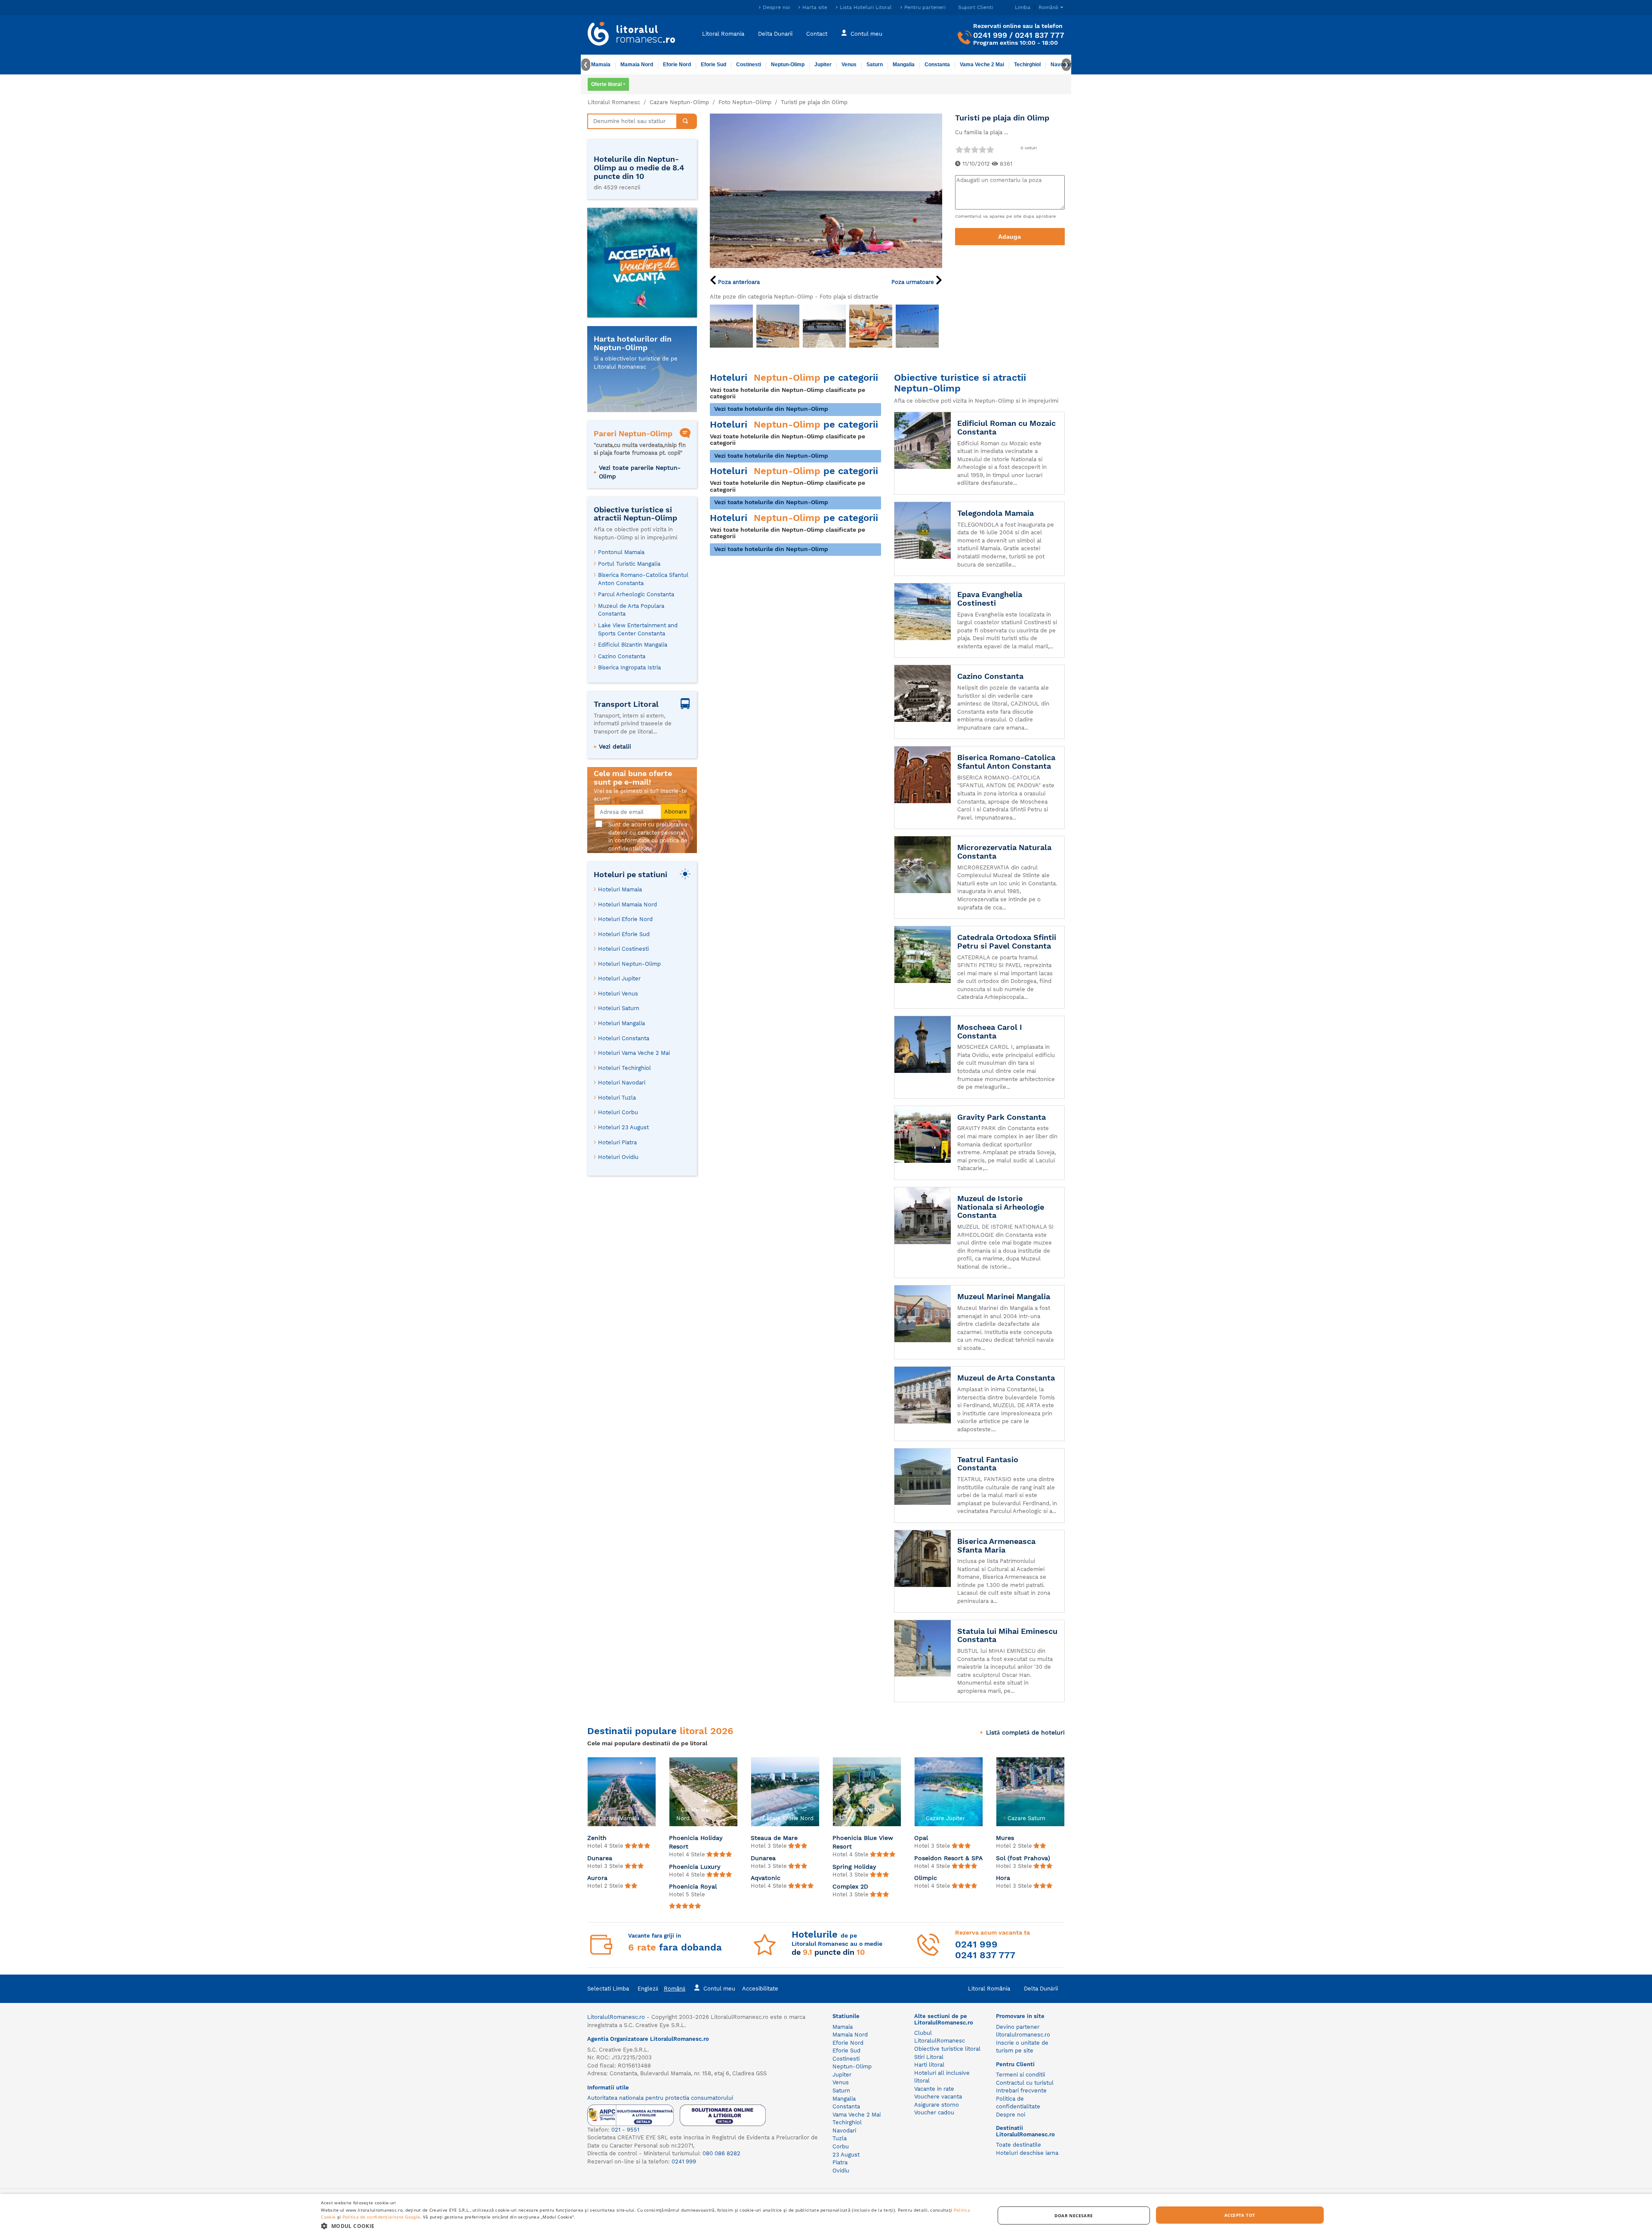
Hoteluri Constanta (624, 1038)
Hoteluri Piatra (617, 1142)
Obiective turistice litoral (947, 2049)
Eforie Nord (677, 65)
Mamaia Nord (637, 65)
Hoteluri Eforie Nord (625, 919)
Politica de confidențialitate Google (381, 2217)
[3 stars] (974, 149)
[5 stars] (990, 149)
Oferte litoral (606, 84)
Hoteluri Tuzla (617, 1098)
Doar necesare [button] (1074, 2215)
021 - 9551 (625, 2130)
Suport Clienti (975, 7)
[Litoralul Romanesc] (632, 35)
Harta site (815, 7)
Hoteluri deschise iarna (1027, 2153)
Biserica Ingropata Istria (629, 667)
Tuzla (840, 2138)
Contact (817, 33)
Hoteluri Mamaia (620, 889)
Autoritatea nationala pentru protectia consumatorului (660, 2098)
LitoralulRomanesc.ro (616, 2017)
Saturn (875, 65)
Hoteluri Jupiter (619, 978)
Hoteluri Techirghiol (624, 1068)
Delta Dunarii (775, 33)
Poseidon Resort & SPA (948, 1858)
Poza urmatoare (914, 282)
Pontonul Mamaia (621, 552)
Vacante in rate (934, 2089)
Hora (1003, 1878)
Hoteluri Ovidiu (618, 1157)
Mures (1005, 1838)
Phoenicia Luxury (695, 1867)
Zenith (597, 1838)
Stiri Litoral (929, 2057)
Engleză (648, 1989)
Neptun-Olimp (788, 65)
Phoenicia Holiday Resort (696, 1842)
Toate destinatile (1019, 2145)
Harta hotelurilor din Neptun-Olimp (633, 343)
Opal (921, 1838)
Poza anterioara (738, 282)
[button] (648, 2226)
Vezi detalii (615, 746)
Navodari (844, 2131)
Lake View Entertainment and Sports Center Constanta (638, 629)
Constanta (937, 65)
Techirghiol (1027, 65)
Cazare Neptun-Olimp (679, 102)
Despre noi (776, 7)
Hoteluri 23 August (623, 1127)
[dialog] (826, 2215)
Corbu (841, 2146)
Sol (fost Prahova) (1023, 1858)
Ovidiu (841, 2171)
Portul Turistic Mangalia (629, 564)
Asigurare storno (937, 2105)
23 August (846, 2155)
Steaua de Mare (774, 1838)
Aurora (597, 1878)
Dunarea (600, 1858)
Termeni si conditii (1020, 2075)
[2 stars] (967, 149)
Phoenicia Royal (693, 1886)
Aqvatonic (766, 1878)
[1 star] (959, 149)
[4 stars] (982, 149)
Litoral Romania (723, 33)
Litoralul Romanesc (614, 102)
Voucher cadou (934, 2112)
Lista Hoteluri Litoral (866, 7)
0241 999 (990, 35)
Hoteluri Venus (618, 994)
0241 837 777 (1040, 35)
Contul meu (866, 33)
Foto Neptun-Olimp (745, 102)
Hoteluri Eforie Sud (624, 934)
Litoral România (989, 1989)
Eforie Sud (714, 65)
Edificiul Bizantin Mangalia (633, 645)
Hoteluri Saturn (619, 1008)
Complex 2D (850, 1886)
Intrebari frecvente (1021, 2091)
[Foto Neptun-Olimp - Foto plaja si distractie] (731, 326)
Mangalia (904, 65)
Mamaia (601, 65)
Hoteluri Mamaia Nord (627, 904)
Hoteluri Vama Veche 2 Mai (634, 1053)
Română (675, 1989)
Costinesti (749, 65)
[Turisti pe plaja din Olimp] (826, 190)
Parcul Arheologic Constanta (636, 594)
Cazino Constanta (622, 656)
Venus (849, 65)
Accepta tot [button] (1240, 2215)
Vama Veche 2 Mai (982, 65)
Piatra (840, 2162)
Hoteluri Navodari (622, 1083)
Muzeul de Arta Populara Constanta (631, 610)
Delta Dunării (1041, 1989)
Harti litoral (929, 2065)
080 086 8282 (721, 2153)
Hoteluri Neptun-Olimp (629, 964)
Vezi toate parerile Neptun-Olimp (640, 472)
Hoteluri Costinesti (623, 949)
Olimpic (926, 1878)
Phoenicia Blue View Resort (863, 1842)
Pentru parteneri (925, 7)
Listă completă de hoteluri (1025, 1732)
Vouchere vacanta (938, 2097)
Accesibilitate (760, 1989)
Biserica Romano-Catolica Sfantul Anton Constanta (643, 579)
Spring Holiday (854, 1867)
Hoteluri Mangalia (621, 1023)
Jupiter (823, 65)
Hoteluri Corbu (618, 1112)
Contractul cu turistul (1025, 2083)
